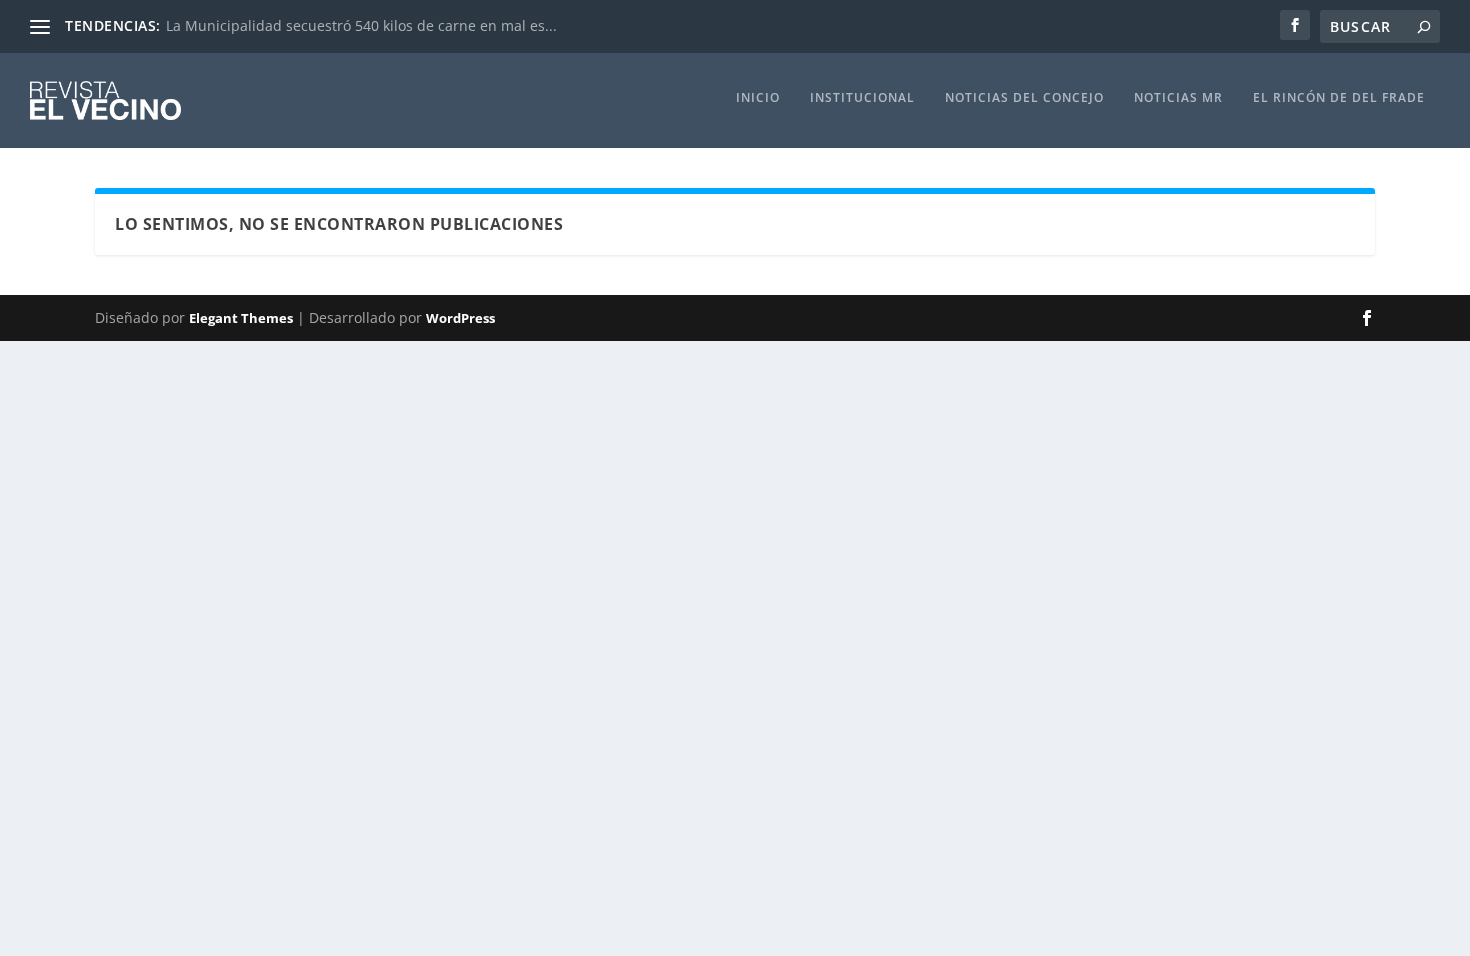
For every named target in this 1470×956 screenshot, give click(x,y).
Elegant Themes (241, 318)
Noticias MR (1178, 98)
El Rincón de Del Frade (1339, 98)
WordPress (460, 318)
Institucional (862, 98)
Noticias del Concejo (1024, 98)
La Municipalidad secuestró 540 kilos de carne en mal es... (361, 25)
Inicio (758, 98)
